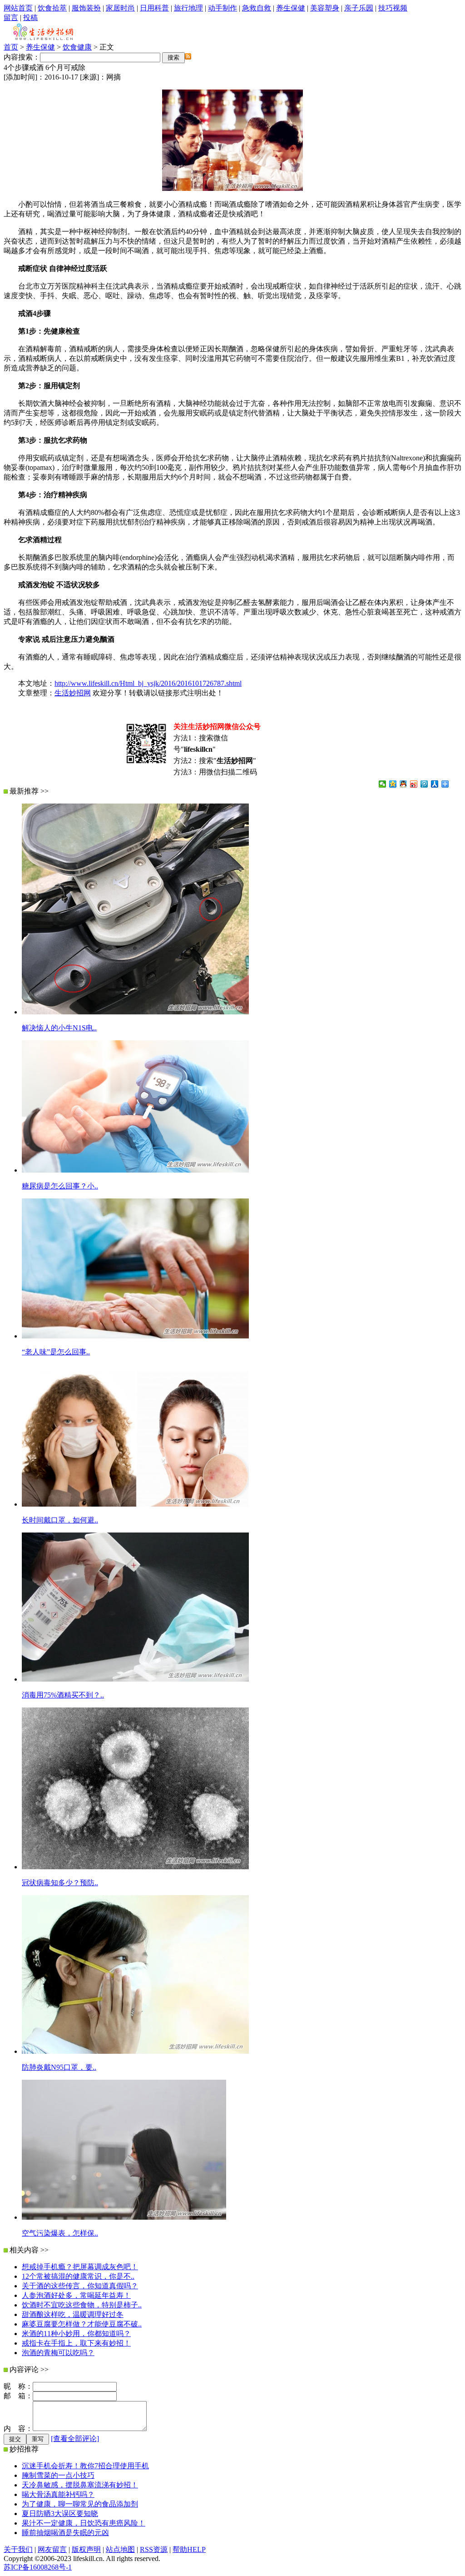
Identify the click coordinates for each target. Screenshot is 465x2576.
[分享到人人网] (435, 784)
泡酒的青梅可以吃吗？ (58, 2353)
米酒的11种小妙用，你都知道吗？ (76, 2334)
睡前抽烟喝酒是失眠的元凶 (65, 2533)
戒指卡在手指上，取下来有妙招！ (76, 2343)
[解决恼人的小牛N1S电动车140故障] (135, 1012)
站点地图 (120, 2549)
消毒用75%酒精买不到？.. (63, 1695)
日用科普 (154, 8)
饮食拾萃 (52, 8)
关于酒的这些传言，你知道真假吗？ (80, 2286)
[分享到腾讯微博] (424, 784)
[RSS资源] (188, 57)
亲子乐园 (359, 8)
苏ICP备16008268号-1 (38, 2567)
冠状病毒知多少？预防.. (60, 1883)
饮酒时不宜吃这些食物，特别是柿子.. (82, 2305)
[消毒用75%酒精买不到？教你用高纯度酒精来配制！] (135, 1679)
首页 (11, 47)
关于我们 (18, 2549)
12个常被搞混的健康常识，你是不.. (78, 2276)
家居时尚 (120, 8)
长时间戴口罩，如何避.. (60, 1520)
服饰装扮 (86, 8)
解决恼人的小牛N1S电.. (59, 1028)
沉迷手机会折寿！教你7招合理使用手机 (85, 2466)
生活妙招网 (73, 693)
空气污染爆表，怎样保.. (60, 2233)
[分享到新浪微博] (414, 784)
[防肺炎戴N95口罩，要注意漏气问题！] (135, 2051)
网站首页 (18, 8)
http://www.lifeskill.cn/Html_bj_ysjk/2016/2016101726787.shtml (148, 683)
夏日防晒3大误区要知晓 (60, 2514)
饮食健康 (77, 47)
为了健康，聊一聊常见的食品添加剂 (80, 2504)
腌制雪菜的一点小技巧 (58, 2475)
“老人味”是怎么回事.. (56, 1352)
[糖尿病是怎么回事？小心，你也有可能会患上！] (135, 1170)
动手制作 (223, 8)
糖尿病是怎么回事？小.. (60, 1186)
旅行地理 (188, 8)
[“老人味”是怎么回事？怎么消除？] (135, 1336)
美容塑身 (325, 8)
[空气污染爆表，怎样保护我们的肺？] (124, 2217)
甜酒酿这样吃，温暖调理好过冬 (73, 2314)
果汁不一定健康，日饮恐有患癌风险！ (84, 2523)
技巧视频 (393, 8)
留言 (11, 17)
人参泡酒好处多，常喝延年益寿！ (76, 2295)
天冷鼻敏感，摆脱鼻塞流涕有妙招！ (80, 2485)
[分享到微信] (383, 784)
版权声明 (86, 2549)
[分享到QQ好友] (403, 784)
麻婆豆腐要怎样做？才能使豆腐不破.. (82, 2324)
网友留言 (52, 2549)
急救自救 (257, 8)
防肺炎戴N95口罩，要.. (59, 2067)
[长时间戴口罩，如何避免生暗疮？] (135, 1504)
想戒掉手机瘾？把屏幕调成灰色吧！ (80, 2267)
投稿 (30, 17)
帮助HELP (189, 2549)
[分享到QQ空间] (393, 784)
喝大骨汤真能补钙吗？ (58, 2494)
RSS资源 (154, 2549)
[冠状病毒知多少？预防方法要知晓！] (135, 1867)
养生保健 (291, 8)
